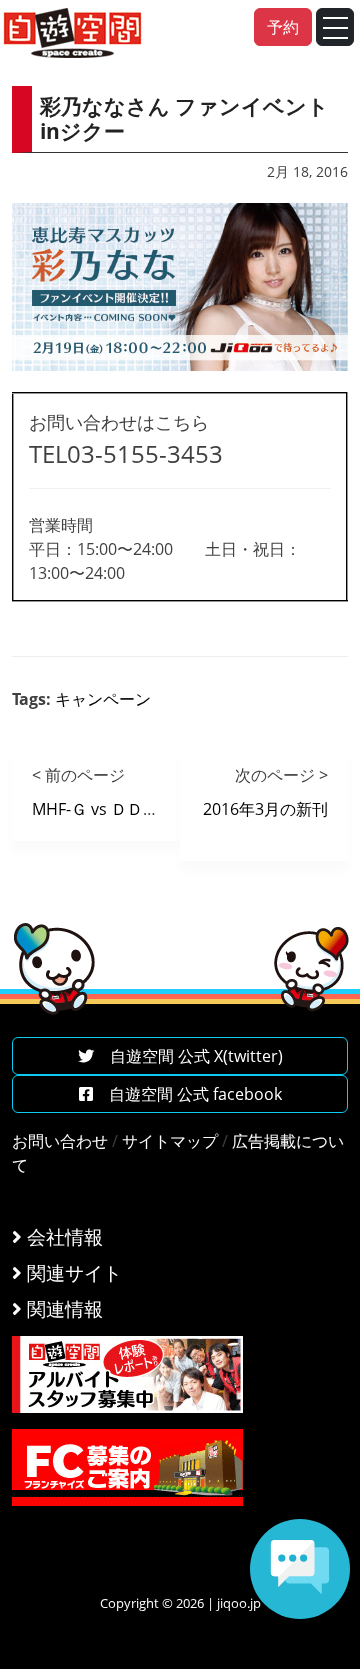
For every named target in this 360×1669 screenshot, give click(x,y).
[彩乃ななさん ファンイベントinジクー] (180, 285)
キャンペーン (103, 699)
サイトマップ (170, 1141)
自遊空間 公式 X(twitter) (188, 1056)
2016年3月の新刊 (265, 809)
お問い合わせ (60, 1141)
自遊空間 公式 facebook (187, 1094)
